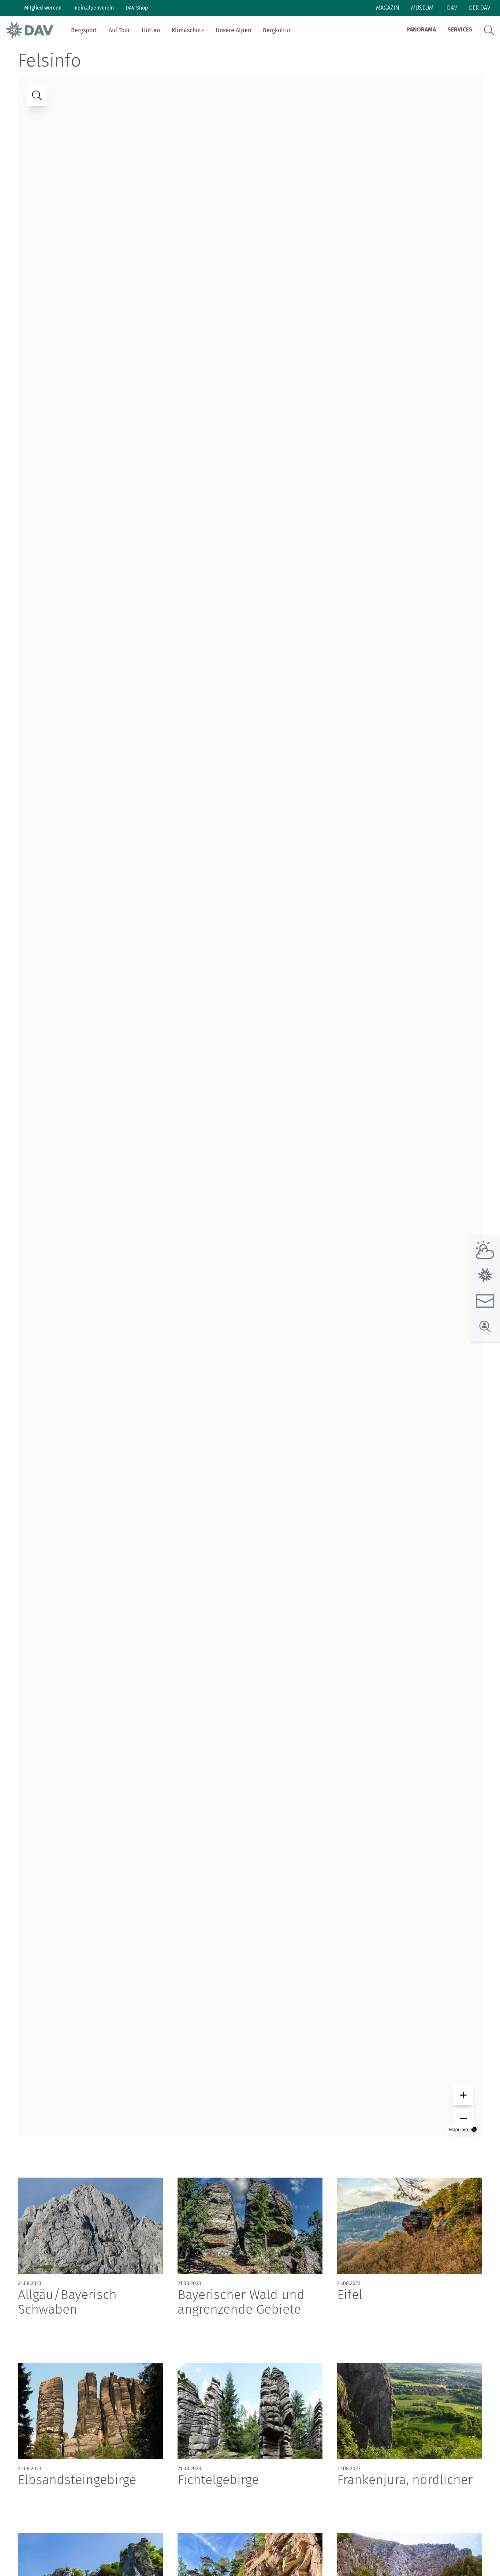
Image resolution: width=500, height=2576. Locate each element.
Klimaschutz (188, 30)
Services (460, 29)
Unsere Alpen (233, 30)
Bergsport (84, 30)
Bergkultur (277, 30)
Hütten (151, 30)
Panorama (421, 29)
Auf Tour (119, 30)
